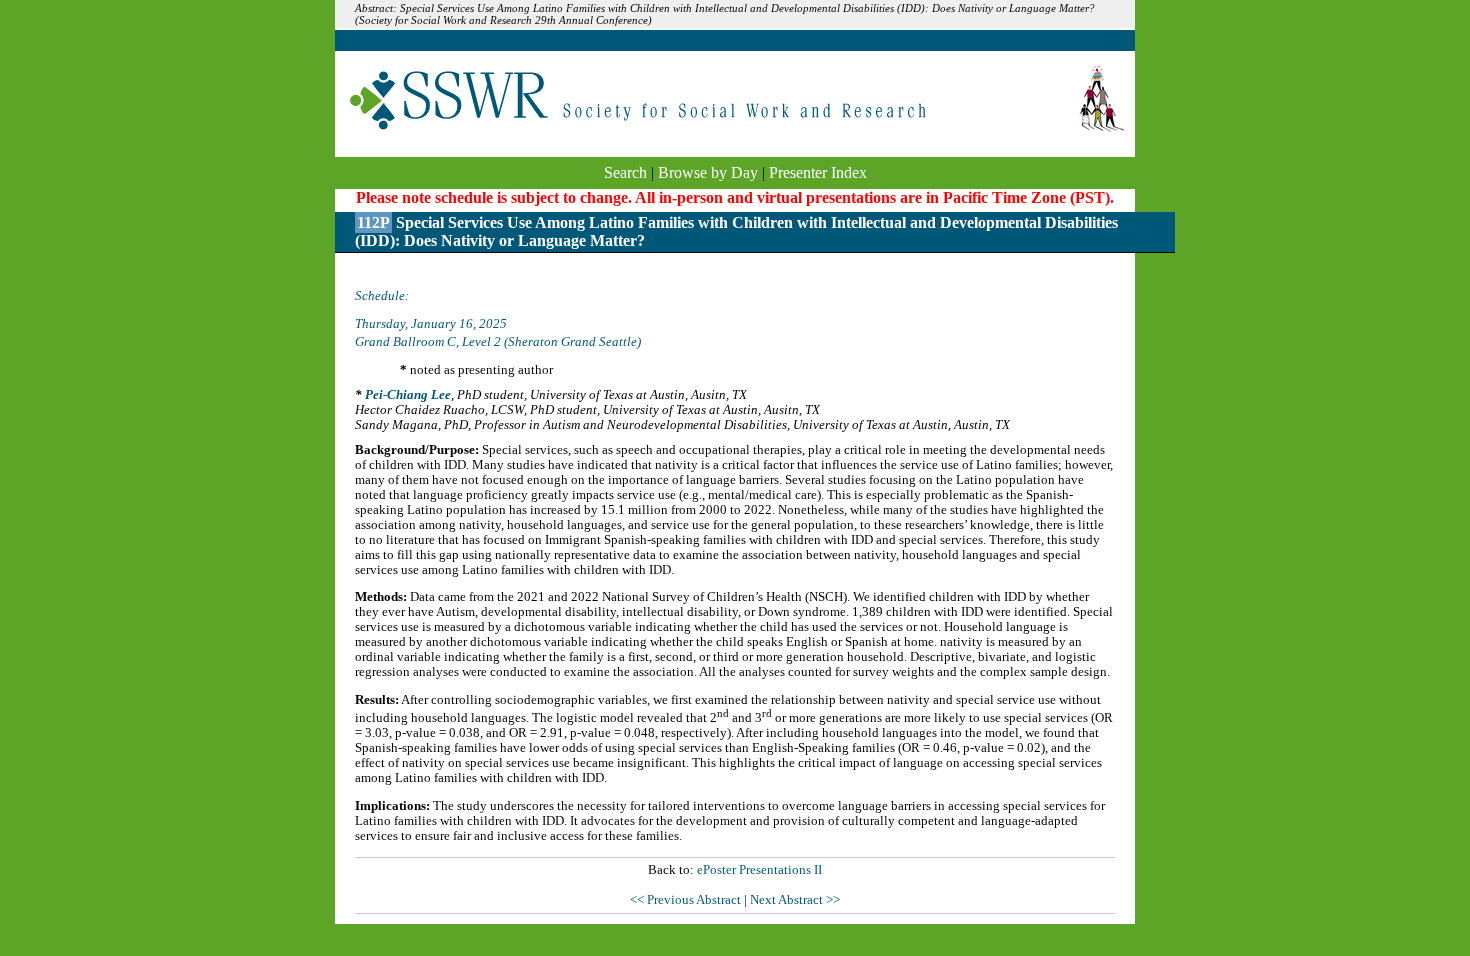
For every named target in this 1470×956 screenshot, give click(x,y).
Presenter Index (818, 172)
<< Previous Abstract (687, 900)
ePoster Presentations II (759, 870)
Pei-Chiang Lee (408, 395)
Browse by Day (708, 172)
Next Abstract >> (795, 900)
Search (625, 172)
